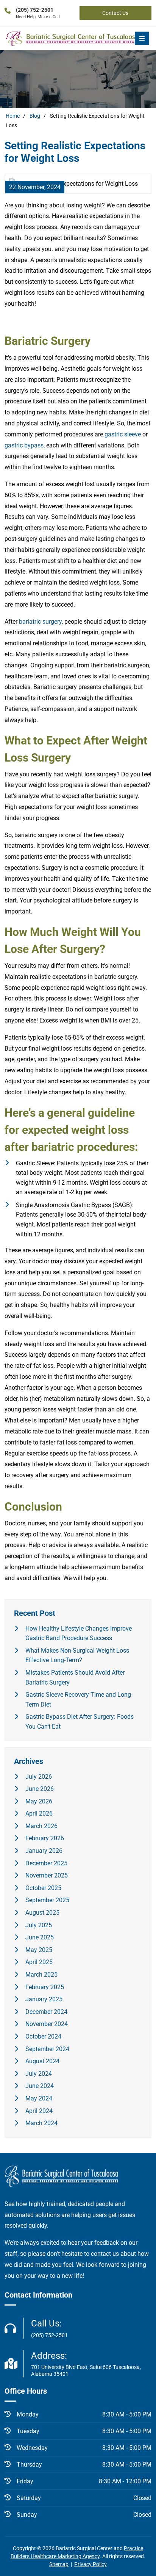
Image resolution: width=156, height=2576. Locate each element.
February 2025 (45, 1987)
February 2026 (45, 1838)
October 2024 (43, 2036)
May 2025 (39, 1950)
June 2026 (40, 1789)
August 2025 (42, 1913)
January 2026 (44, 1851)
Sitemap (59, 2564)
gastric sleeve (123, 434)
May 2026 (39, 1801)
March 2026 (41, 1826)
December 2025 (46, 1863)
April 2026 (39, 1813)
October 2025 (43, 1888)
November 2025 (47, 1875)
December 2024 (46, 2012)
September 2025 (47, 1900)
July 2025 (39, 1925)
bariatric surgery (40, 622)
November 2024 (47, 2024)
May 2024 (39, 2098)
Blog (35, 116)
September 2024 (47, 2049)
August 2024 (42, 2061)
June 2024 (40, 2086)
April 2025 (39, 1962)
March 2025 (41, 1975)
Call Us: (49, 2328)
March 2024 (41, 2123)
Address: (86, 2364)
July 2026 (39, 1777)
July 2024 (39, 2074)
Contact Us (115, 13)
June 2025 (40, 1937)
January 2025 (44, 1999)
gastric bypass (24, 445)
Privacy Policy (90, 2564)
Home (13, 116)
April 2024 (39, 2111)
